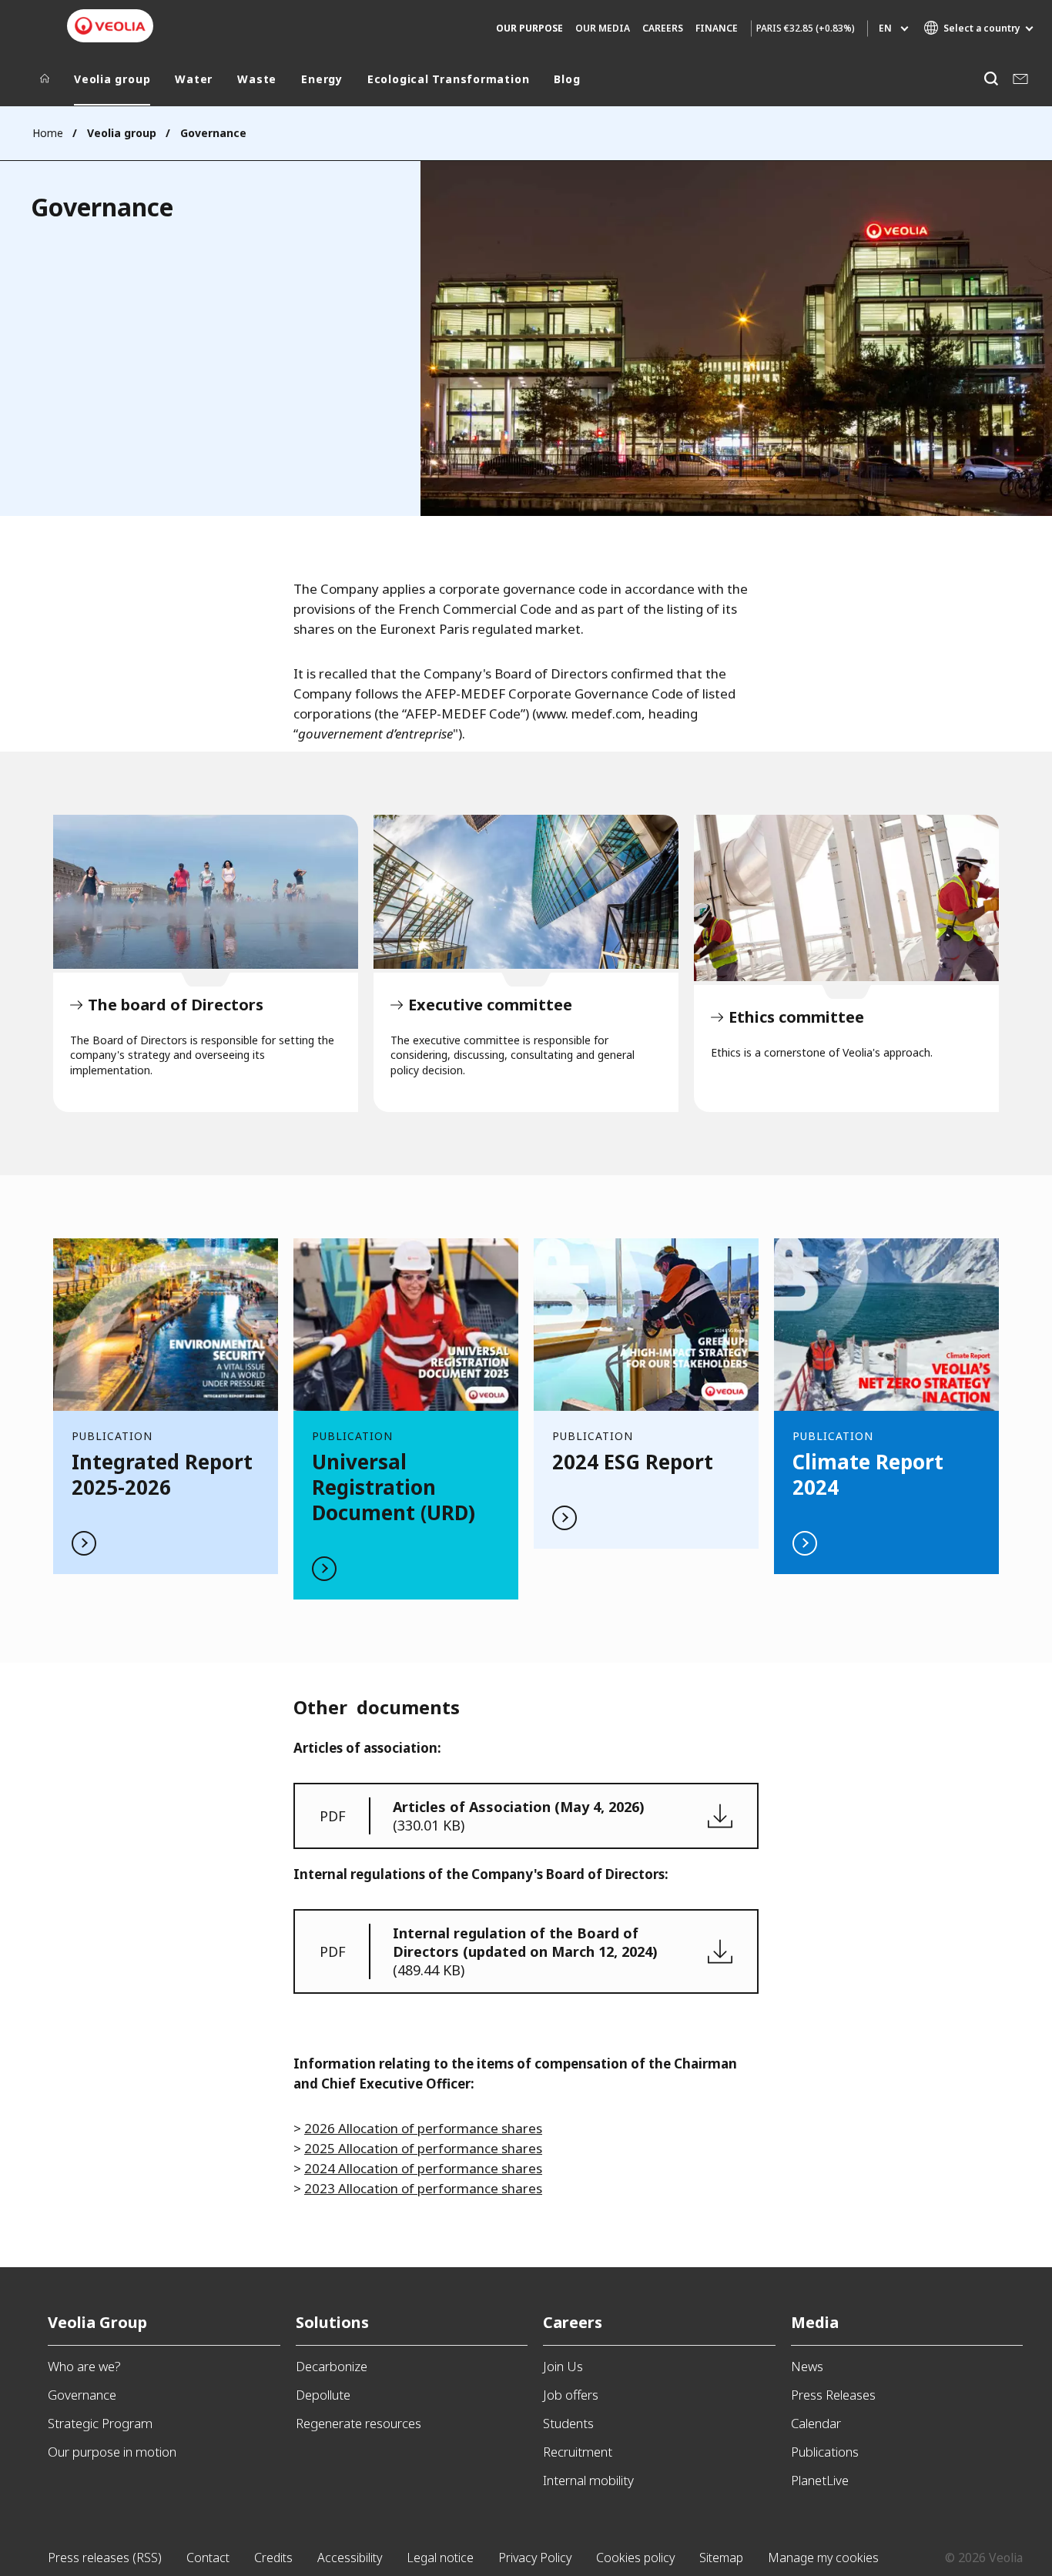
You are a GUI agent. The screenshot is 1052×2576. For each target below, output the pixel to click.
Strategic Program (100, 2423)
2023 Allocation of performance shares (423, 2188)
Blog (567, 79)
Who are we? (84, 2366)
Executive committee (526, 892)
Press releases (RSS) (105, 2558)
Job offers (571, 2395)
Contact (208, 2558)
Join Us (563, 2366)
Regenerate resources (358, 2423)
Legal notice (440, 2558)
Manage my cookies (823, 2558)
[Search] (991, 79)
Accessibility (350, 2558)
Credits (273, 2558)
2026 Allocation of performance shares (423, 2128)
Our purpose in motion (112, 2452)
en (885, 28)
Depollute (323, 2395)
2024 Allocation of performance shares (423, 2168)
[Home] (45, 82)
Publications (825, 2452)
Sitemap (721, 2558)
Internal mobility (588, 2480)
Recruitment (578, 2452)
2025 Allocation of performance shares (423, 2148)
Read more (166, 1406)
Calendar (816, 2423)
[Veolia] (110, 26)
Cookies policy (635, 2558)
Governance (82, 2395)
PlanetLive (820, 2480)
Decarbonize (332, 2366)
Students (568, 2423)
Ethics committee (846, 898)
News (807, 2366)
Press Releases (833, 2395)
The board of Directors (206, 892)
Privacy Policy (535, 2558)
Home (48, 133)
